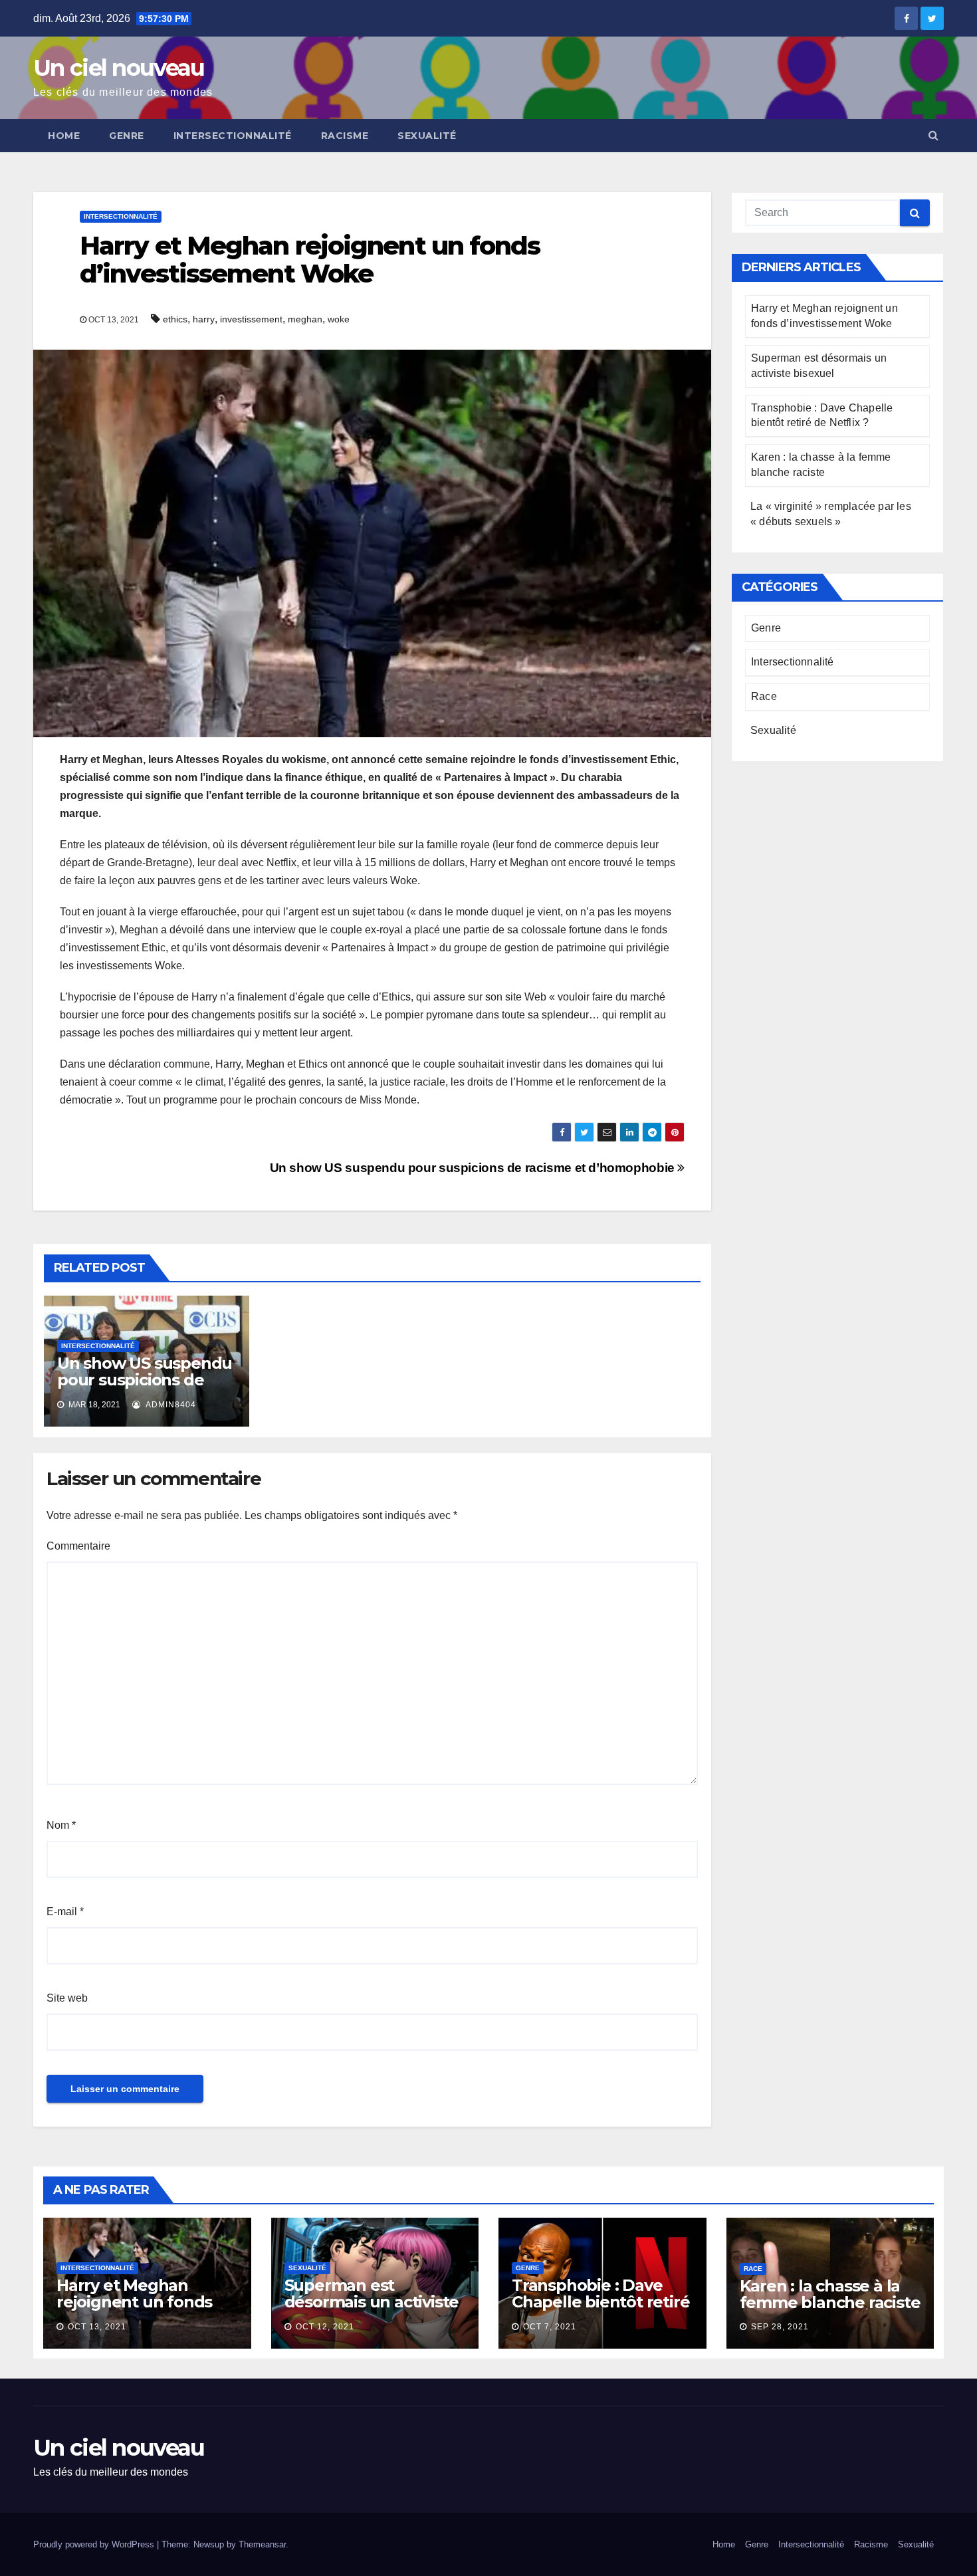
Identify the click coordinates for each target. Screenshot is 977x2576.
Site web (67, 1998)
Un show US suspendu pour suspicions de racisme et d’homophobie (474, 1168)
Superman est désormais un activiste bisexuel (372, 2302)
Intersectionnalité (233, 136)
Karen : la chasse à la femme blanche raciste (830, 2294)
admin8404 (170, 1405)
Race (764, 696)
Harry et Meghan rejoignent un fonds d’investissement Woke (134, 2310)
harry (204, 319)
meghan (305, 319)
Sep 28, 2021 (780, 2327)
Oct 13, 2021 (97, 2327)
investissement (251, 319)
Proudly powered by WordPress (95, 2544)
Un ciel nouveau (119, 68)
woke (339, 319)
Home (64, 136)
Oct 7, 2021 (550, 2327)
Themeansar (262, 2544)
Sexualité (427, 136)
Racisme (345, 136)
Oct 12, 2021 (325, 2327)
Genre (127, 136)
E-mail (65, 1912)
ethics (175, 319)
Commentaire (78, 1546)
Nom (61, 1825)
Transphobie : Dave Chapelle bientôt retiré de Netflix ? (600, 2302)
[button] (933, 135)
